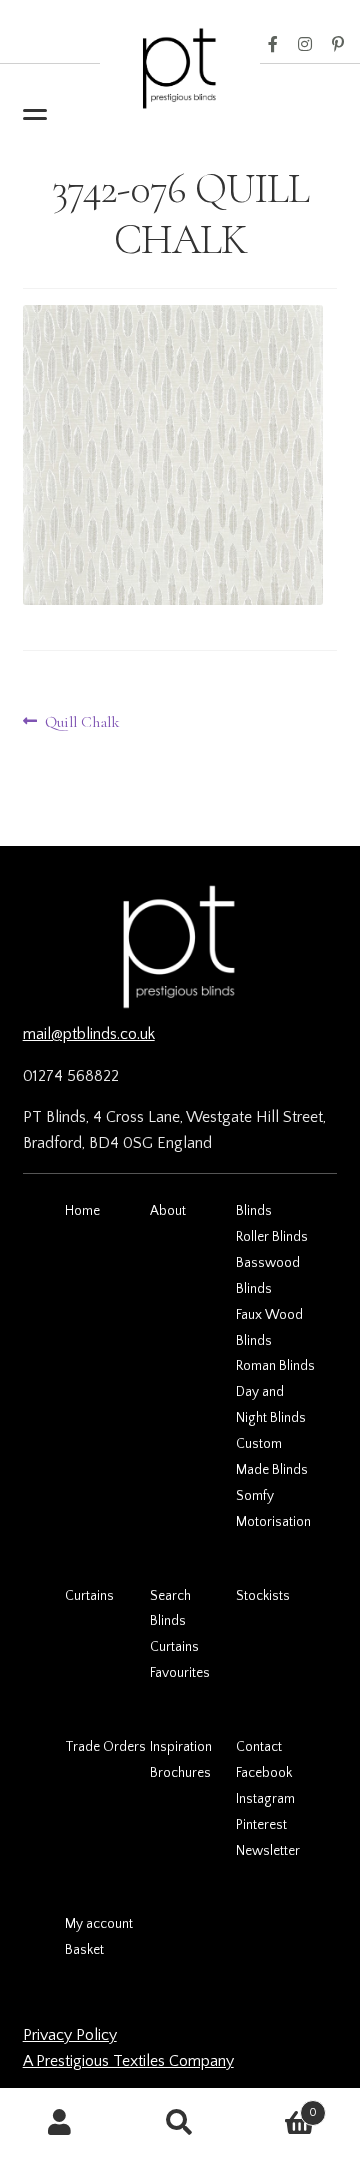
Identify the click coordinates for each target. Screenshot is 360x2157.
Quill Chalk (82, 723)
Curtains (89, 1596)
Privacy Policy (70, 2035)
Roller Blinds (272, 1237)
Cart (278, 2105)
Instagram (305, 45)
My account (99, 1924)
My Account (60, 2123)
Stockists (263, 1596)
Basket (84, 1950)
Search (170, 1596)
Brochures (180, 1773)
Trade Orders (105, 1747)
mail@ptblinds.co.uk (89, 1034)
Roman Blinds (275, 1366)
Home (82, 1211)
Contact (259, 1747)
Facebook (273, 45)
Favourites (180, 1673)
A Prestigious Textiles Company (128, 2061)
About (168, 1211)
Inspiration (181, 1747)
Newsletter (268, 1851)
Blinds (254, 1211)
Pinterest (338, 45)
